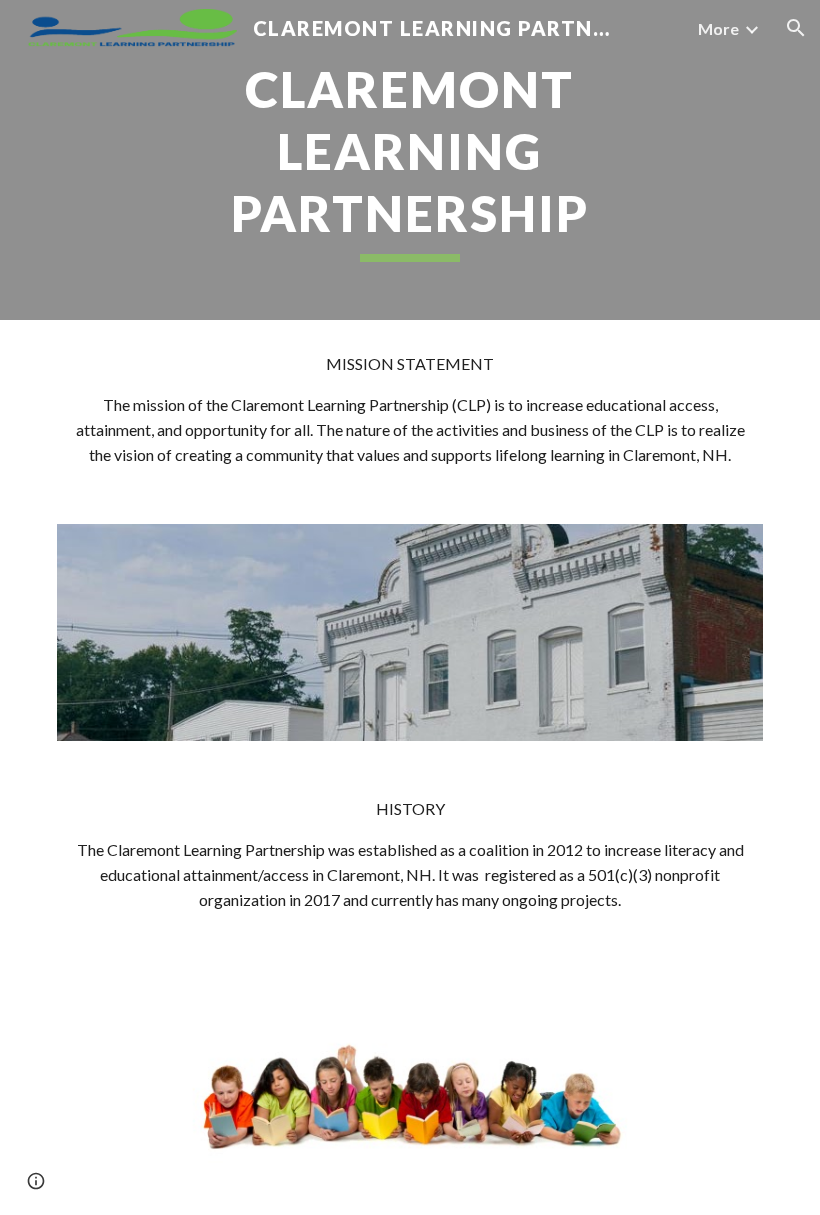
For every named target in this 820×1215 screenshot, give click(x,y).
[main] (410, 160)
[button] (796, 28)
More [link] (718, 28)
